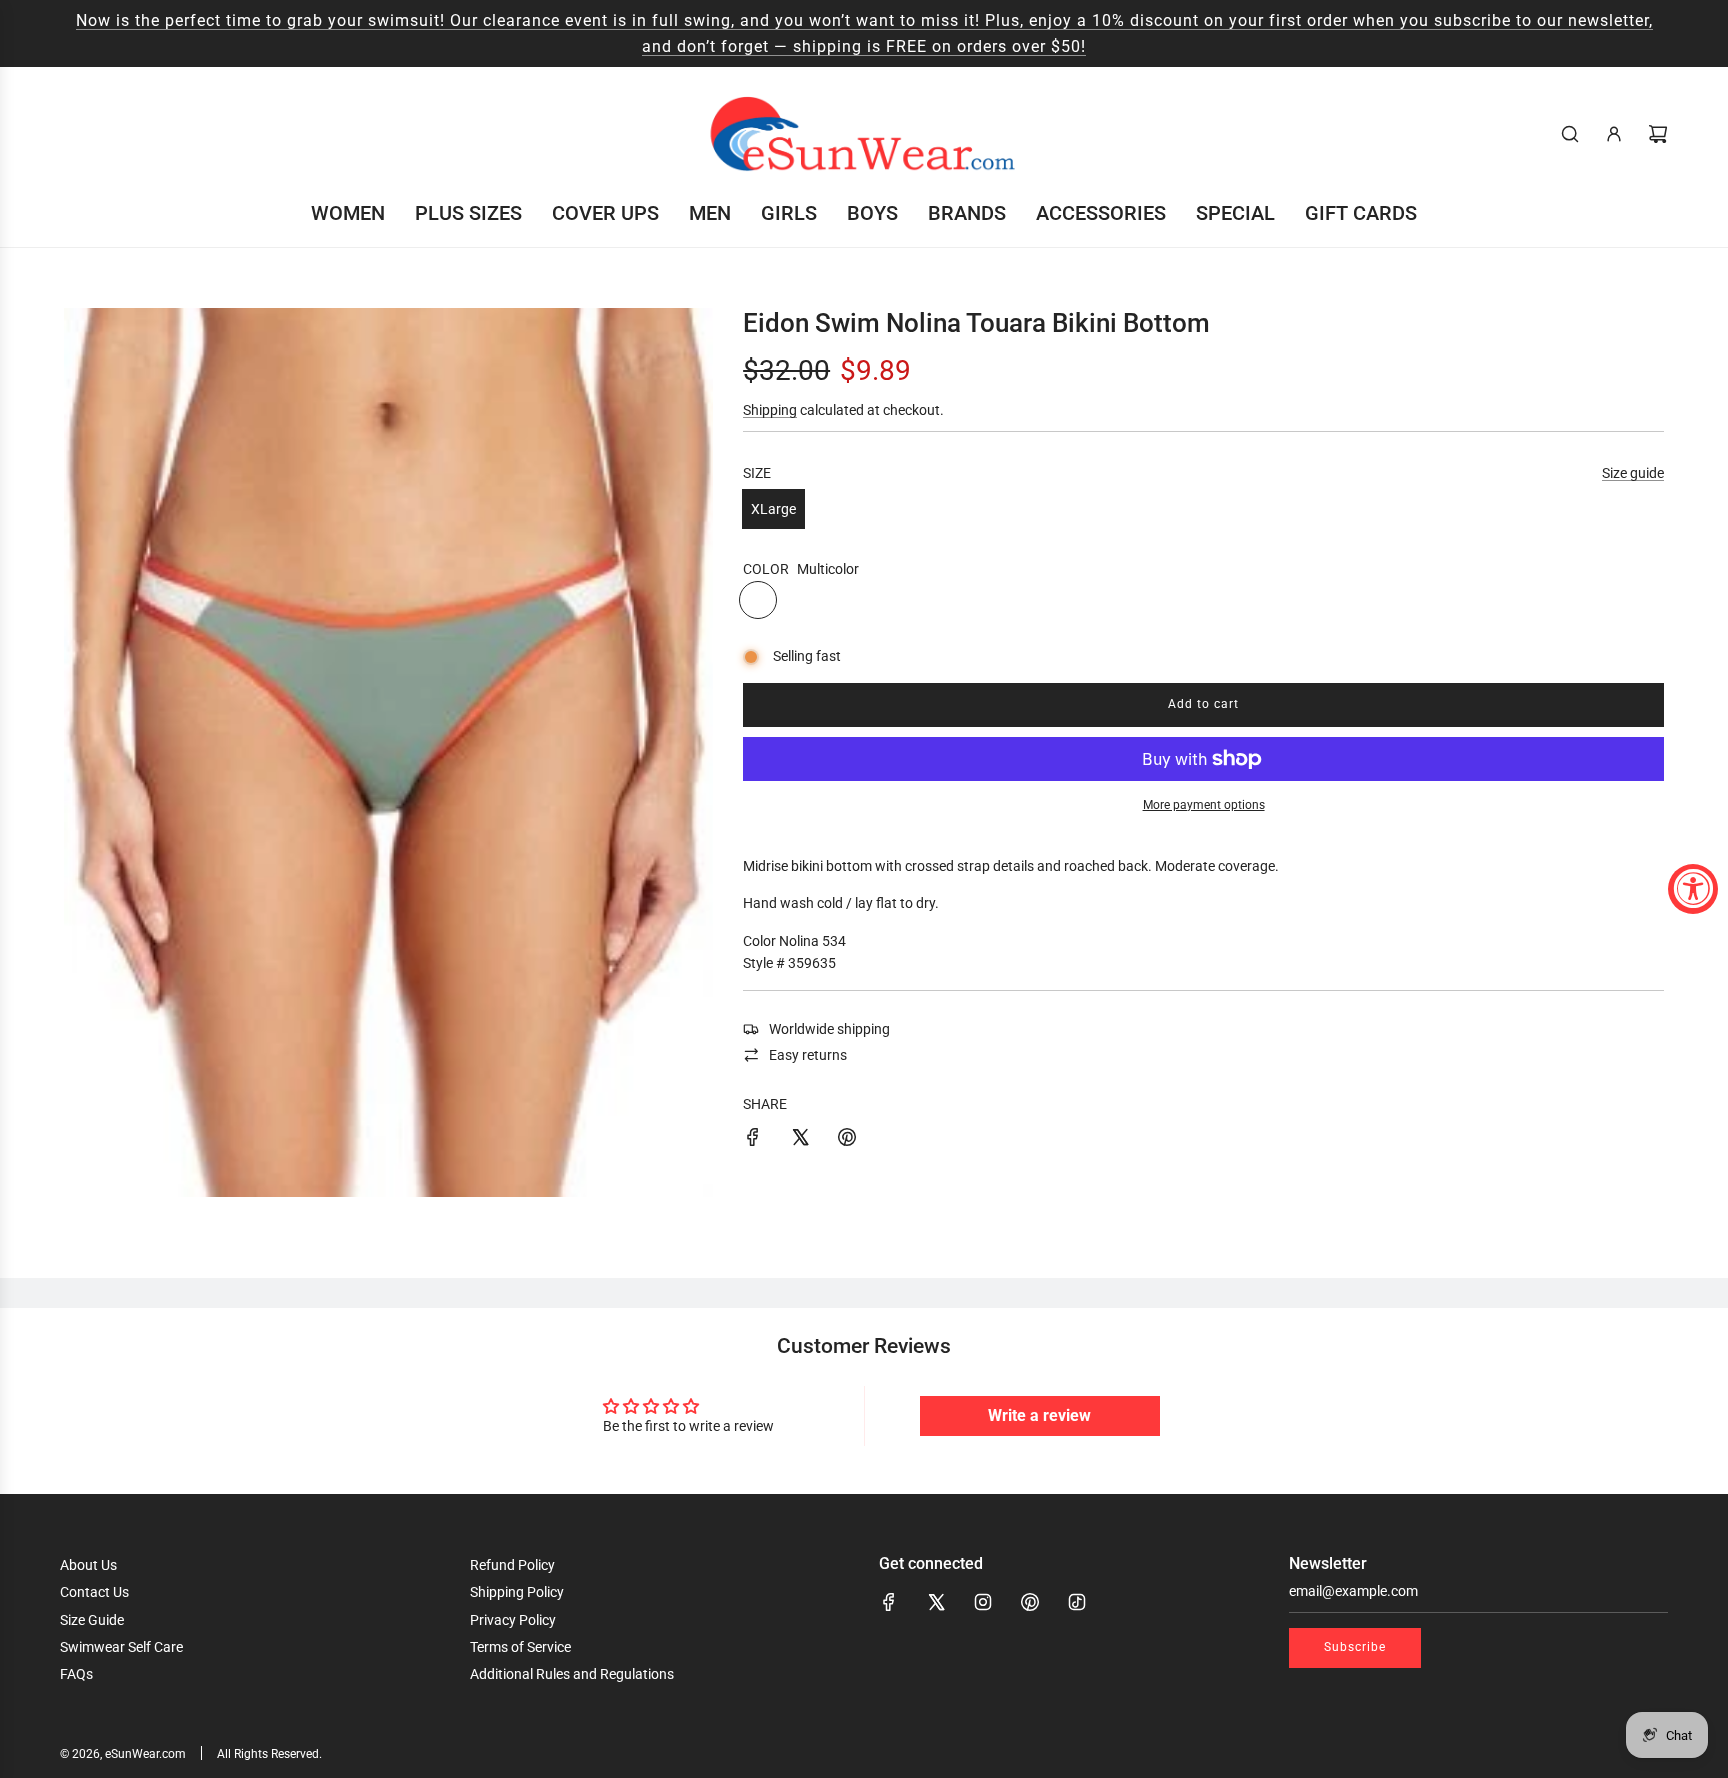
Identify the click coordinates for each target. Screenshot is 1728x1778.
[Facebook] (889, 1602)
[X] (936, 1602)
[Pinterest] (1030, 1602)
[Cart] (1658, 134)
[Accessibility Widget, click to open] (1693, 889)
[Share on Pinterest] (847, 1140)
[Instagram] (983, 1602)
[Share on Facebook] (753, 1140)
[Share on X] (800, 1140)
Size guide (1633, 473)
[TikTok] (1077, 1602)
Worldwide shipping (829, 1029)
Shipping (770, 410)
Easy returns (808, 1055)
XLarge (773, 509)
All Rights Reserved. (269, 1754)
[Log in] (1614, 134)
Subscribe (1355, 1647)
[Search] (1570, 134)
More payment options (1204, 805)
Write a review (1039, 1415)
